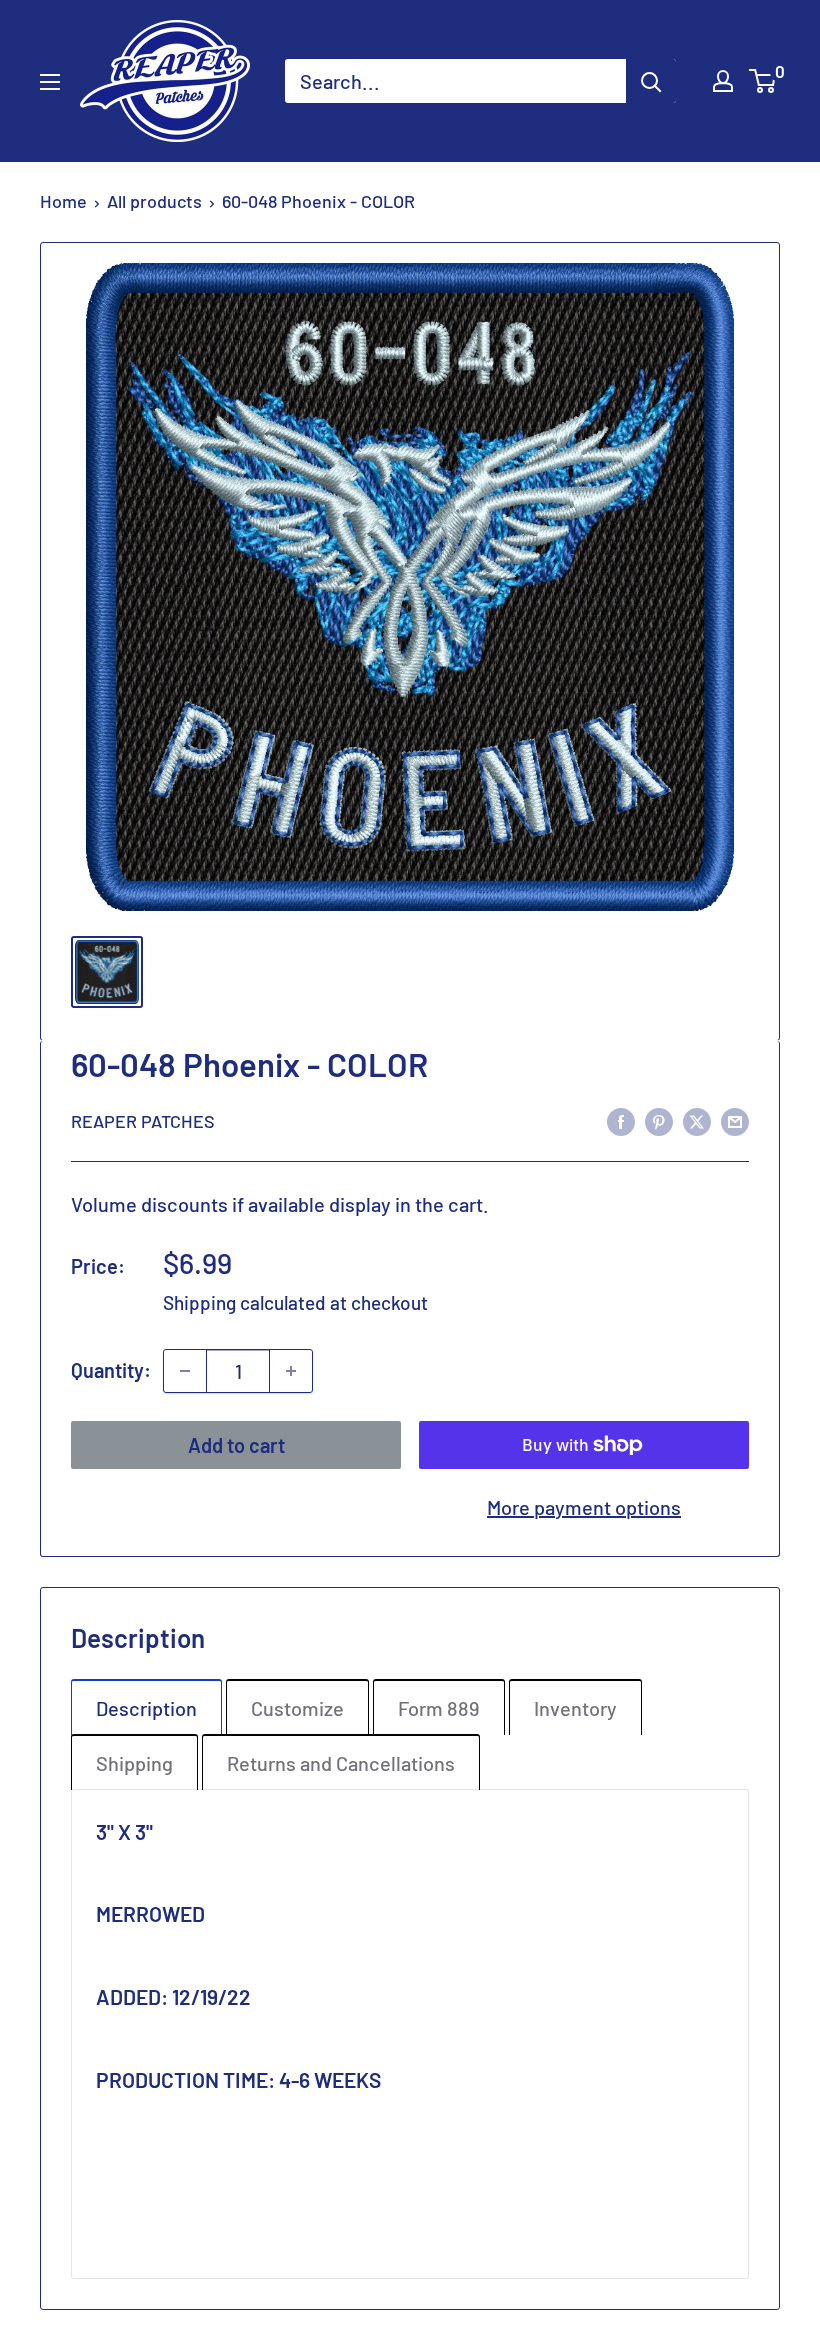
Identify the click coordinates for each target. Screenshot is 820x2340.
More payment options (584, 1507)
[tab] (146, 1707)
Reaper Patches (143, 1121)
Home (63, 201)
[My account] (723, 81)
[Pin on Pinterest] (659, 1119)
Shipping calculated (244, 1302)
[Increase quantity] (291, 1371)
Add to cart (236, 1445)
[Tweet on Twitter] (697, 1119)
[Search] (651, 81)
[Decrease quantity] (185, 1371)
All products (154, 201)
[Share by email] (735, 1119)
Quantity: (111, 1370)
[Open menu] (50, 82)
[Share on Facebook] (621, 1119)
